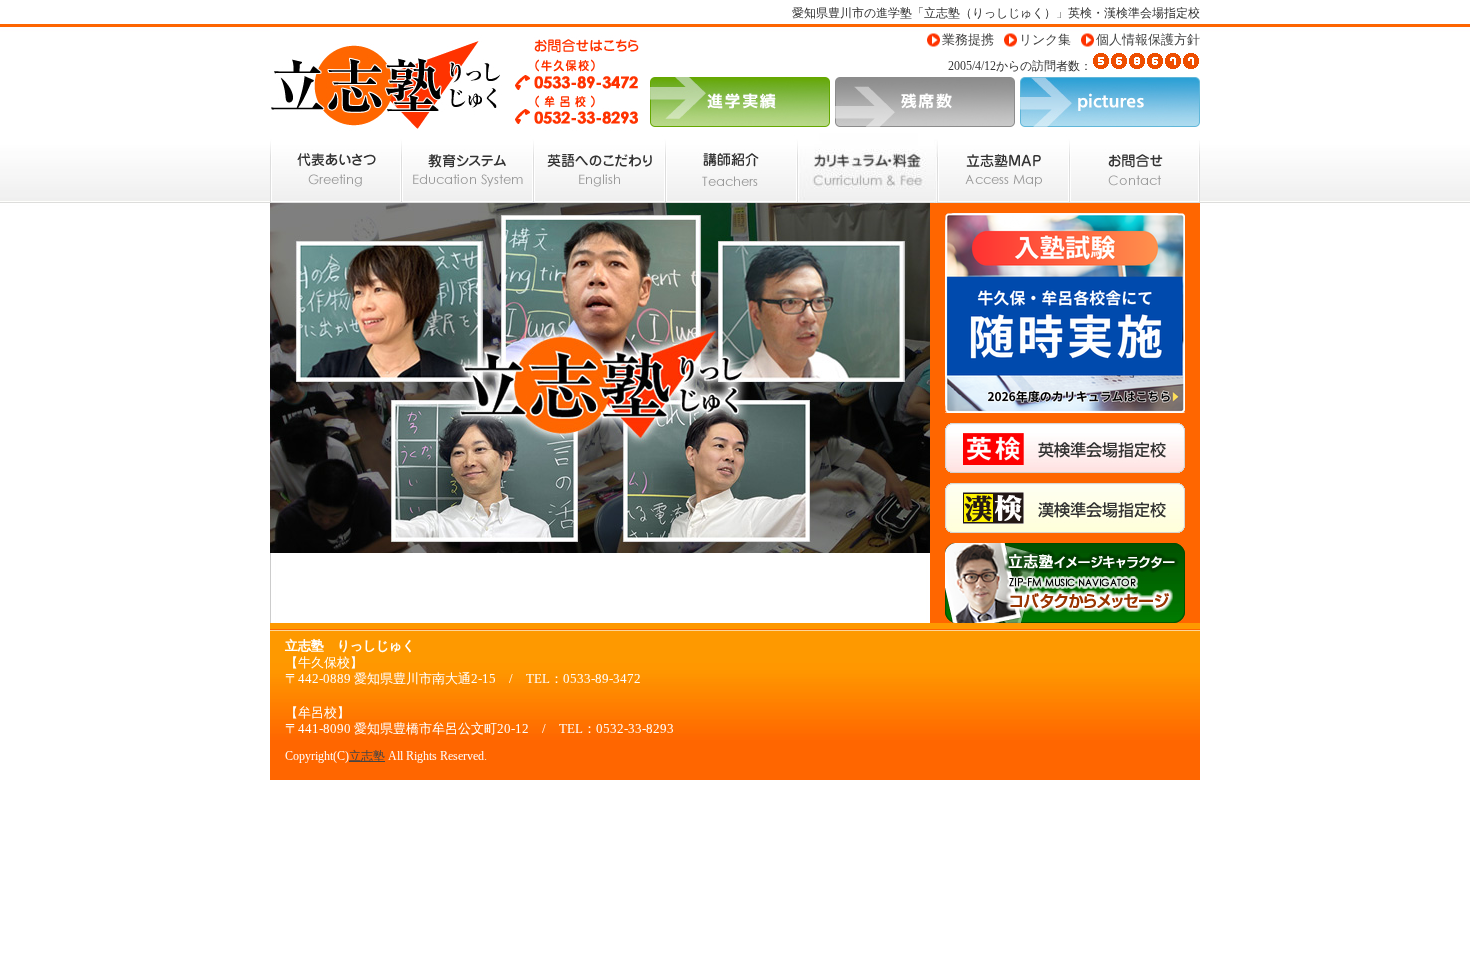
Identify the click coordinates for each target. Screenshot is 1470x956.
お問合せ (1135, 168)
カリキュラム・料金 (868, 168)
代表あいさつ (336, 168)
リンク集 (1045, 40)
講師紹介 (732, 168)
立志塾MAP (1004, 168)
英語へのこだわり (600, 168)
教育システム (468, 168)
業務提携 (968, 40)
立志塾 (367, 756)
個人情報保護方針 (1148, 40)
